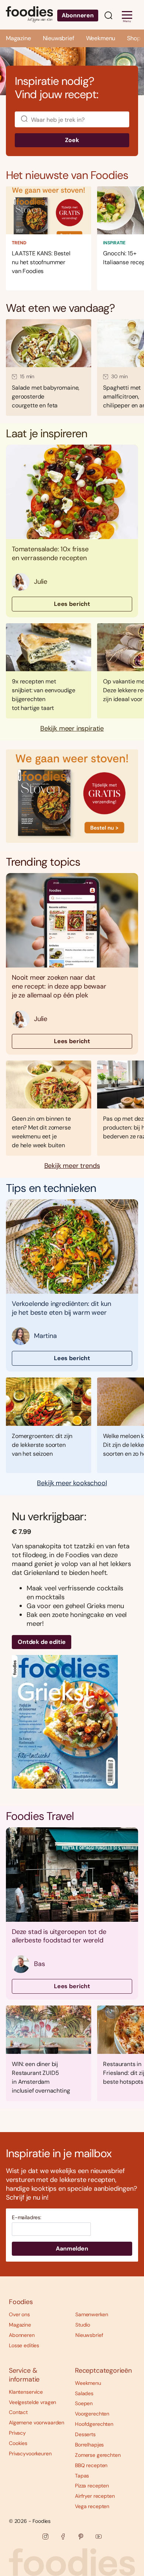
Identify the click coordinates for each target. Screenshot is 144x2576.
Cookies (18, 2443)
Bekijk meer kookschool (72, 1483)
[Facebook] (63, 2537)
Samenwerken (92, 2314)
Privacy (17, 2433)
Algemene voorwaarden (37, 2422)
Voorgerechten (92, 2414)
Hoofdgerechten (94, 2424)
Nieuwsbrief (59, 38)
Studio (83, 2325)
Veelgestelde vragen (32, 2402)
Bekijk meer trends (72, 1166)
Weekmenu (101, 38)
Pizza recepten (92, 2486)
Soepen (84, 2403)
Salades (84, 2393)
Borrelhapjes (89, 2445)
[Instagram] (45, 2537)
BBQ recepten (91, 2465)
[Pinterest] (81, 2537)
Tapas (82, 2476)
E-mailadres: (27, 2218)
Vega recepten (92, 2506)
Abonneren (78, 15)
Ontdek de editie (42, 1642)
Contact (18, 2412)
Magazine (18, 38)
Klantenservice (26, 2392)
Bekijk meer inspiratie (72, 729)
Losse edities (24, 2345)
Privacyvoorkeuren (30, 2453)
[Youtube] (99, 2537)
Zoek (72, 140)
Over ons (19, 2314)
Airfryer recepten (95, 2496)
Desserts (85, 2434)
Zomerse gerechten (98, 2455)
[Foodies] (29, 15)
